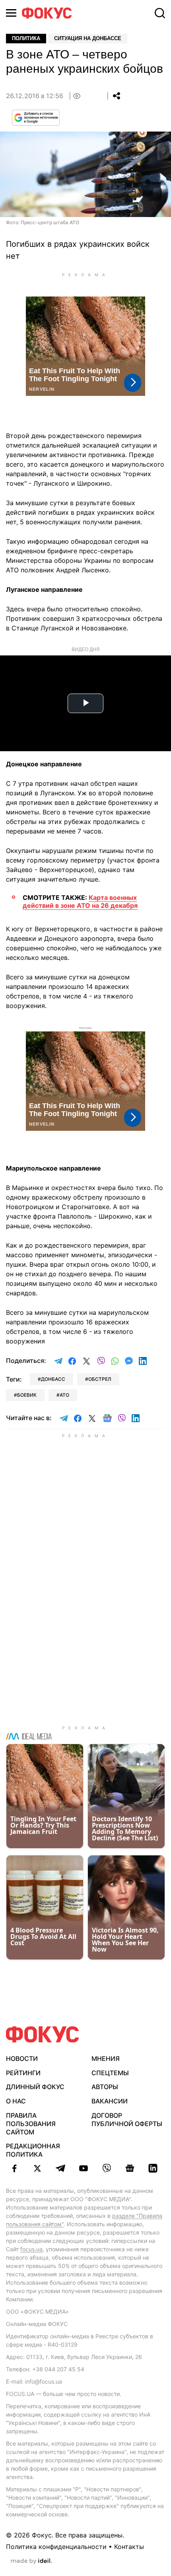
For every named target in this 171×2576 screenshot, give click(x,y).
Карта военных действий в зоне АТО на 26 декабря (80, 901)
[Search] (160, 13)
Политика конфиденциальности (56, 2547)
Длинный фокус (35, 2087)
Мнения (106, 2058)
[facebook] (14, 2168)
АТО (64, 1395)
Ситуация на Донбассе (88, 38)
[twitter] (37, 2168)
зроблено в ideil (31, 2561)
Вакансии (110, 2101)
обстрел (100, 1379)
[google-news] (130, 2168)
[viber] (107, 2168)
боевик (27, 1395)
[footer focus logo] (43, 2034)
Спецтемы (110, 2073)
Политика (26, 38)
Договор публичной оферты (127, 2120)
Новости (22, 2058)
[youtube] (84, 2168)
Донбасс (53, 1379)
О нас (16, 2101)
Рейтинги (23, 2073)
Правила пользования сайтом (31, 2124)
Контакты (129, 2547)
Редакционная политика (33, 2150)
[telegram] (60, 2168)
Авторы (105, 2087)
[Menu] (11, 13)
